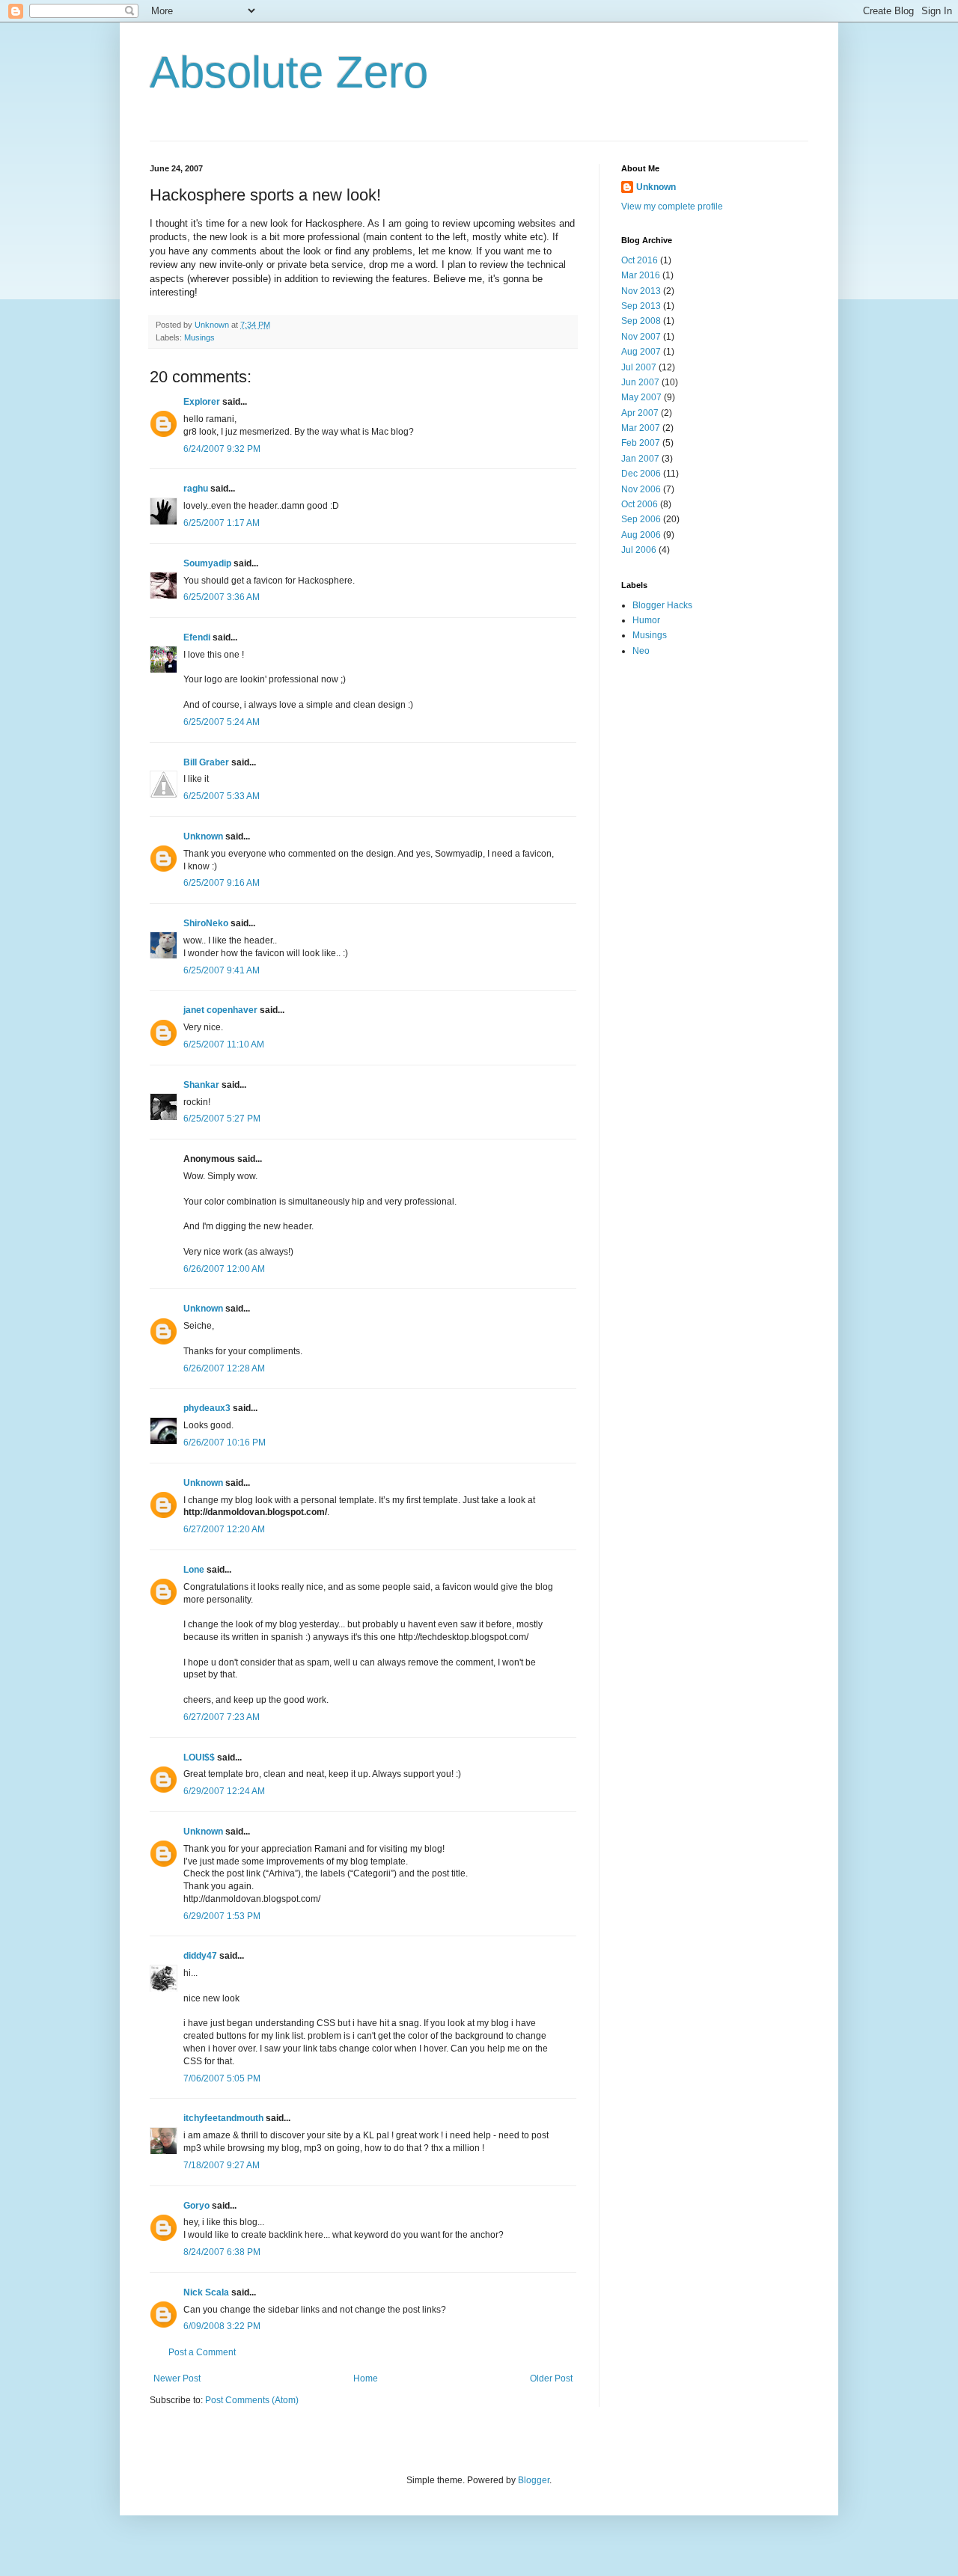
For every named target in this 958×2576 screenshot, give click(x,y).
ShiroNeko (206, 923)
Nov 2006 (641, 489)
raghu (196, 489)
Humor (646, 620)
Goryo (196, 2206)
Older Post (551, 2378)
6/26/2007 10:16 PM (225, 1443)
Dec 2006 (641, 474)
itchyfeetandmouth (223, 2118)
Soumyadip (207, 563)
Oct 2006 (640, 504)
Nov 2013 (641, 291)
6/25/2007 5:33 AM (222, 796)
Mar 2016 (641, 275)
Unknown (203, 836)
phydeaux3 (207, 1408)
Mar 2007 (641, 428)
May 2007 (641, 397)
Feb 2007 (641, 443)
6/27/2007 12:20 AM (224, 1529)
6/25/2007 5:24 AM (222, 722)
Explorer (202, 402)
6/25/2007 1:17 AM (222, 523)
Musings (199, 337)
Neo (641, 651)
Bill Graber (206, 762)
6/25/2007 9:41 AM (222, 970)
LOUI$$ (199, 1757)
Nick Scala (206, 2292)
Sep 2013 (641, 306)
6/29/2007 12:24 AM (224, 1791)
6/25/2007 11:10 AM (224, 1044)
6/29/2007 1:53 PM (222, 1916)
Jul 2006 (639, 550)
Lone (194, 1570)
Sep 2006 (641, 519)
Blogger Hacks (662, 605)
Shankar (201, 1085)
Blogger (534, 2480)
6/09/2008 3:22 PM (222, 2326)
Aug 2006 (641, 535)
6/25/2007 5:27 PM (222, 1119)
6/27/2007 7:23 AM (222, 1717)
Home (366, 2378)
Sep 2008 (641, 321)
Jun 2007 (640, 382)
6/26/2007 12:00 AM (224, 1269)
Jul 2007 (639, 367)
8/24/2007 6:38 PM (222, 2252)
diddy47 (200, 1956)
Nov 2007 (641, 337)
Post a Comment (202, 2352)
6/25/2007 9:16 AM (222, 883)
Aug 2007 (641, 352)
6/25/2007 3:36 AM (222, 597)
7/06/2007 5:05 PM (222, 2078)
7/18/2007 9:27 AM (222, 2165)
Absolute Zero (289, 72)
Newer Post (177, 2378)
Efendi (197, 637)
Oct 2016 (640, 260)
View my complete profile (672, 206)
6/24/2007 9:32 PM (222, 449)
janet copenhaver (220, 1010)
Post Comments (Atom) (252, 2400)
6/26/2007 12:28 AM (224, 1368)
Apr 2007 (640, 413)
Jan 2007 (640, 459)
